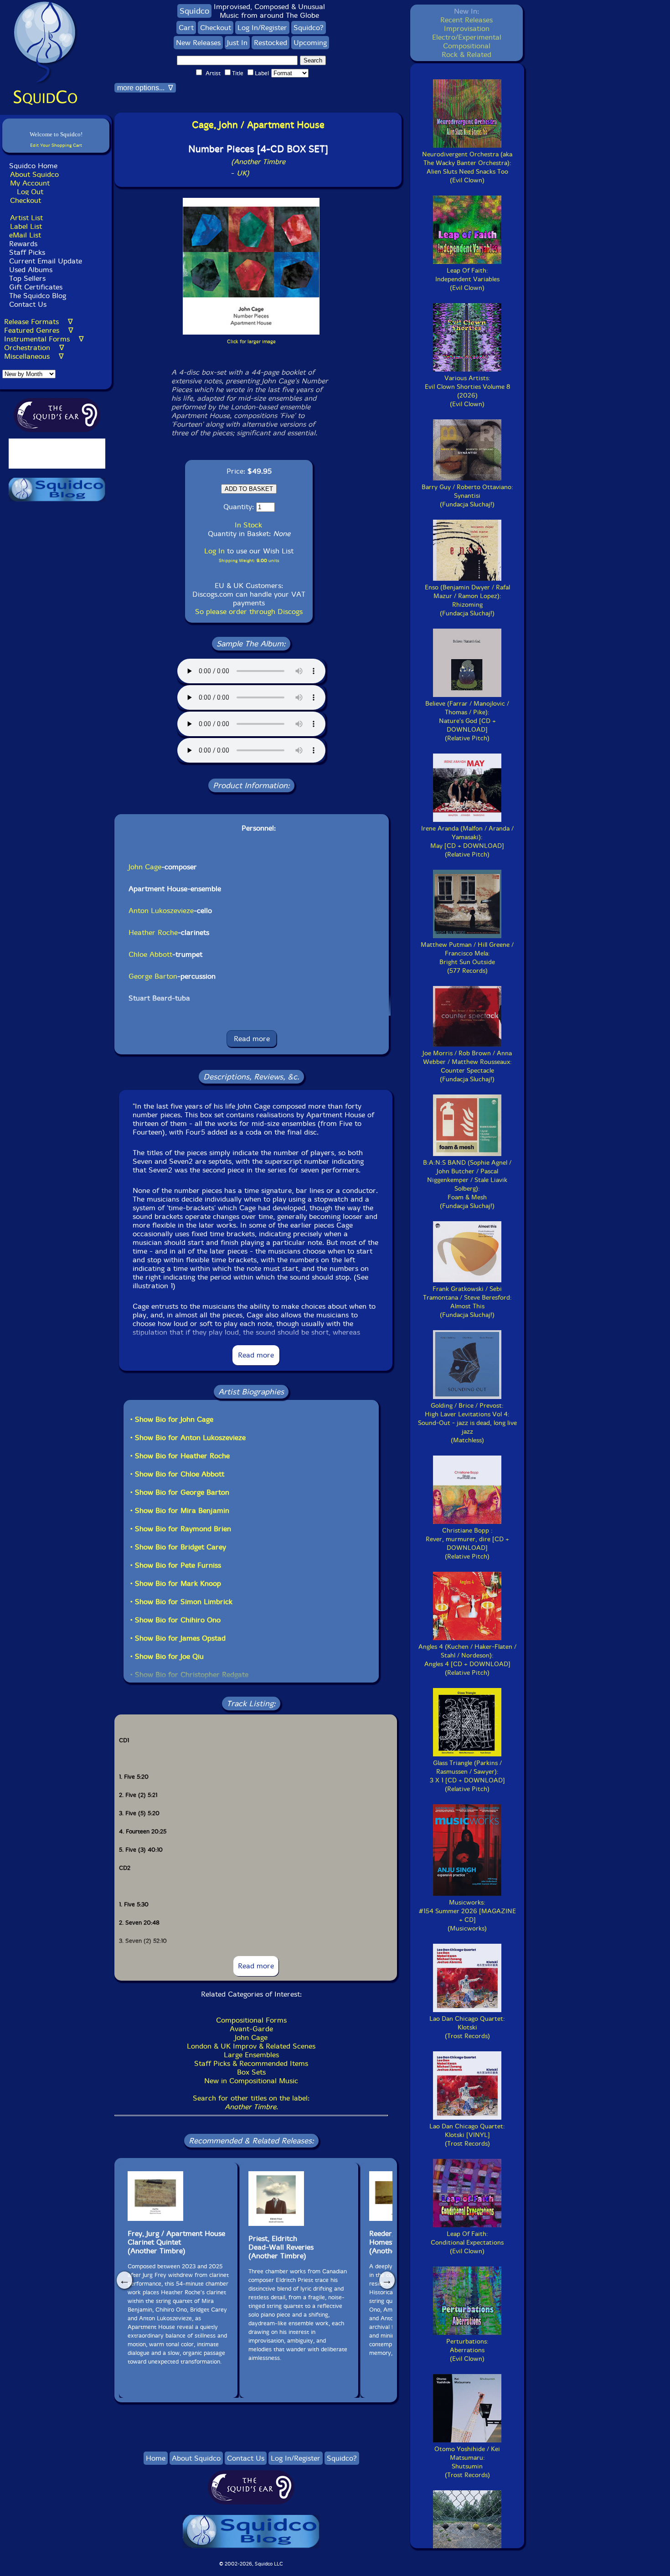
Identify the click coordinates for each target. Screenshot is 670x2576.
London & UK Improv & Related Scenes (251, 2046)
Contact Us (27, 304)
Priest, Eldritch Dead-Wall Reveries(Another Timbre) (281, 2247)
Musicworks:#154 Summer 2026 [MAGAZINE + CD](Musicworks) (467, 1915)
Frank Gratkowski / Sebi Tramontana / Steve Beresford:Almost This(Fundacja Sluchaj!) (467, 1302)
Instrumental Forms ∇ (44, 339)
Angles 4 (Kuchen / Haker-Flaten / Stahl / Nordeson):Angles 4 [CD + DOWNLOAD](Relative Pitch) (467, 1660)
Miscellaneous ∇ (34, 356)
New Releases (198, 43)
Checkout (26, 200)
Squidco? (309, 28)
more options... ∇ (145, 88)
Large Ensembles (251, 2055)
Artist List (26, 218)
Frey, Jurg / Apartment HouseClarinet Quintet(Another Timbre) (176, 2242)
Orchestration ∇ (34, 348)
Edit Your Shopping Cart (56, 145)
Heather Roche (153, 932)
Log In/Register (262, 28)
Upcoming (310, 43)
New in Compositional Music (251, 2081)
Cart (186, 28)
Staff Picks (27, 252)
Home (156, 2458)
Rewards (23, 244)
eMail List (25, 235)
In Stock (248, 525)
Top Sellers (27, 278)
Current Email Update (44, 261)
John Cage (145, 867)
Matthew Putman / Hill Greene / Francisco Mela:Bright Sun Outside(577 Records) (467, 958)
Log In (214, 551)
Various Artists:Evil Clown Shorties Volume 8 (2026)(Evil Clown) (467, 391)
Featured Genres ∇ (39, 330)
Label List (26, 226)
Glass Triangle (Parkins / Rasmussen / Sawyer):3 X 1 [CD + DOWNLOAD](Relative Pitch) (467, 1776)
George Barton (153, 976)
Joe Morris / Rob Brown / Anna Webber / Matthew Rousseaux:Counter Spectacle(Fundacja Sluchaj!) (467, 1066)
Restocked (271, 43)
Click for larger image (251, 342)
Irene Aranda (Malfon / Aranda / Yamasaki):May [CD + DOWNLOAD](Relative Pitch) (467, 841)
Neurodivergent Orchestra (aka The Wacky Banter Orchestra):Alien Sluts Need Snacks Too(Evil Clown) (467, 167)
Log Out (30, 192)
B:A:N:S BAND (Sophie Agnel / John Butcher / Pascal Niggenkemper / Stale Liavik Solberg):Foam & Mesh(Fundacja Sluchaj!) (467, 1184)
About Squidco (34, 174)
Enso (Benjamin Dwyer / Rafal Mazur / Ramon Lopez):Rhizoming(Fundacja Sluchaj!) (467, 600)
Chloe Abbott (150, 954)
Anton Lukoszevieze (161, 911)
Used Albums (31, 270)
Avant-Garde (251, 2029)
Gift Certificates (36, 287)
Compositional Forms (251, 2020)
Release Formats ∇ (39, 322)
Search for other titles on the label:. (251, 2102)
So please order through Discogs (249, 612)
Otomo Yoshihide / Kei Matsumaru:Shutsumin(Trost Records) (467, 2462)
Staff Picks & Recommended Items (251, 2063)
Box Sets (251, 2072)
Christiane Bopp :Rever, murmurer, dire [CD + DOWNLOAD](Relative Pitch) (467, 1544)
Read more (252, 1039)
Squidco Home (33, 166)
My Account (30, 183)
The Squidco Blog (38, 296)
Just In (237, 43)
